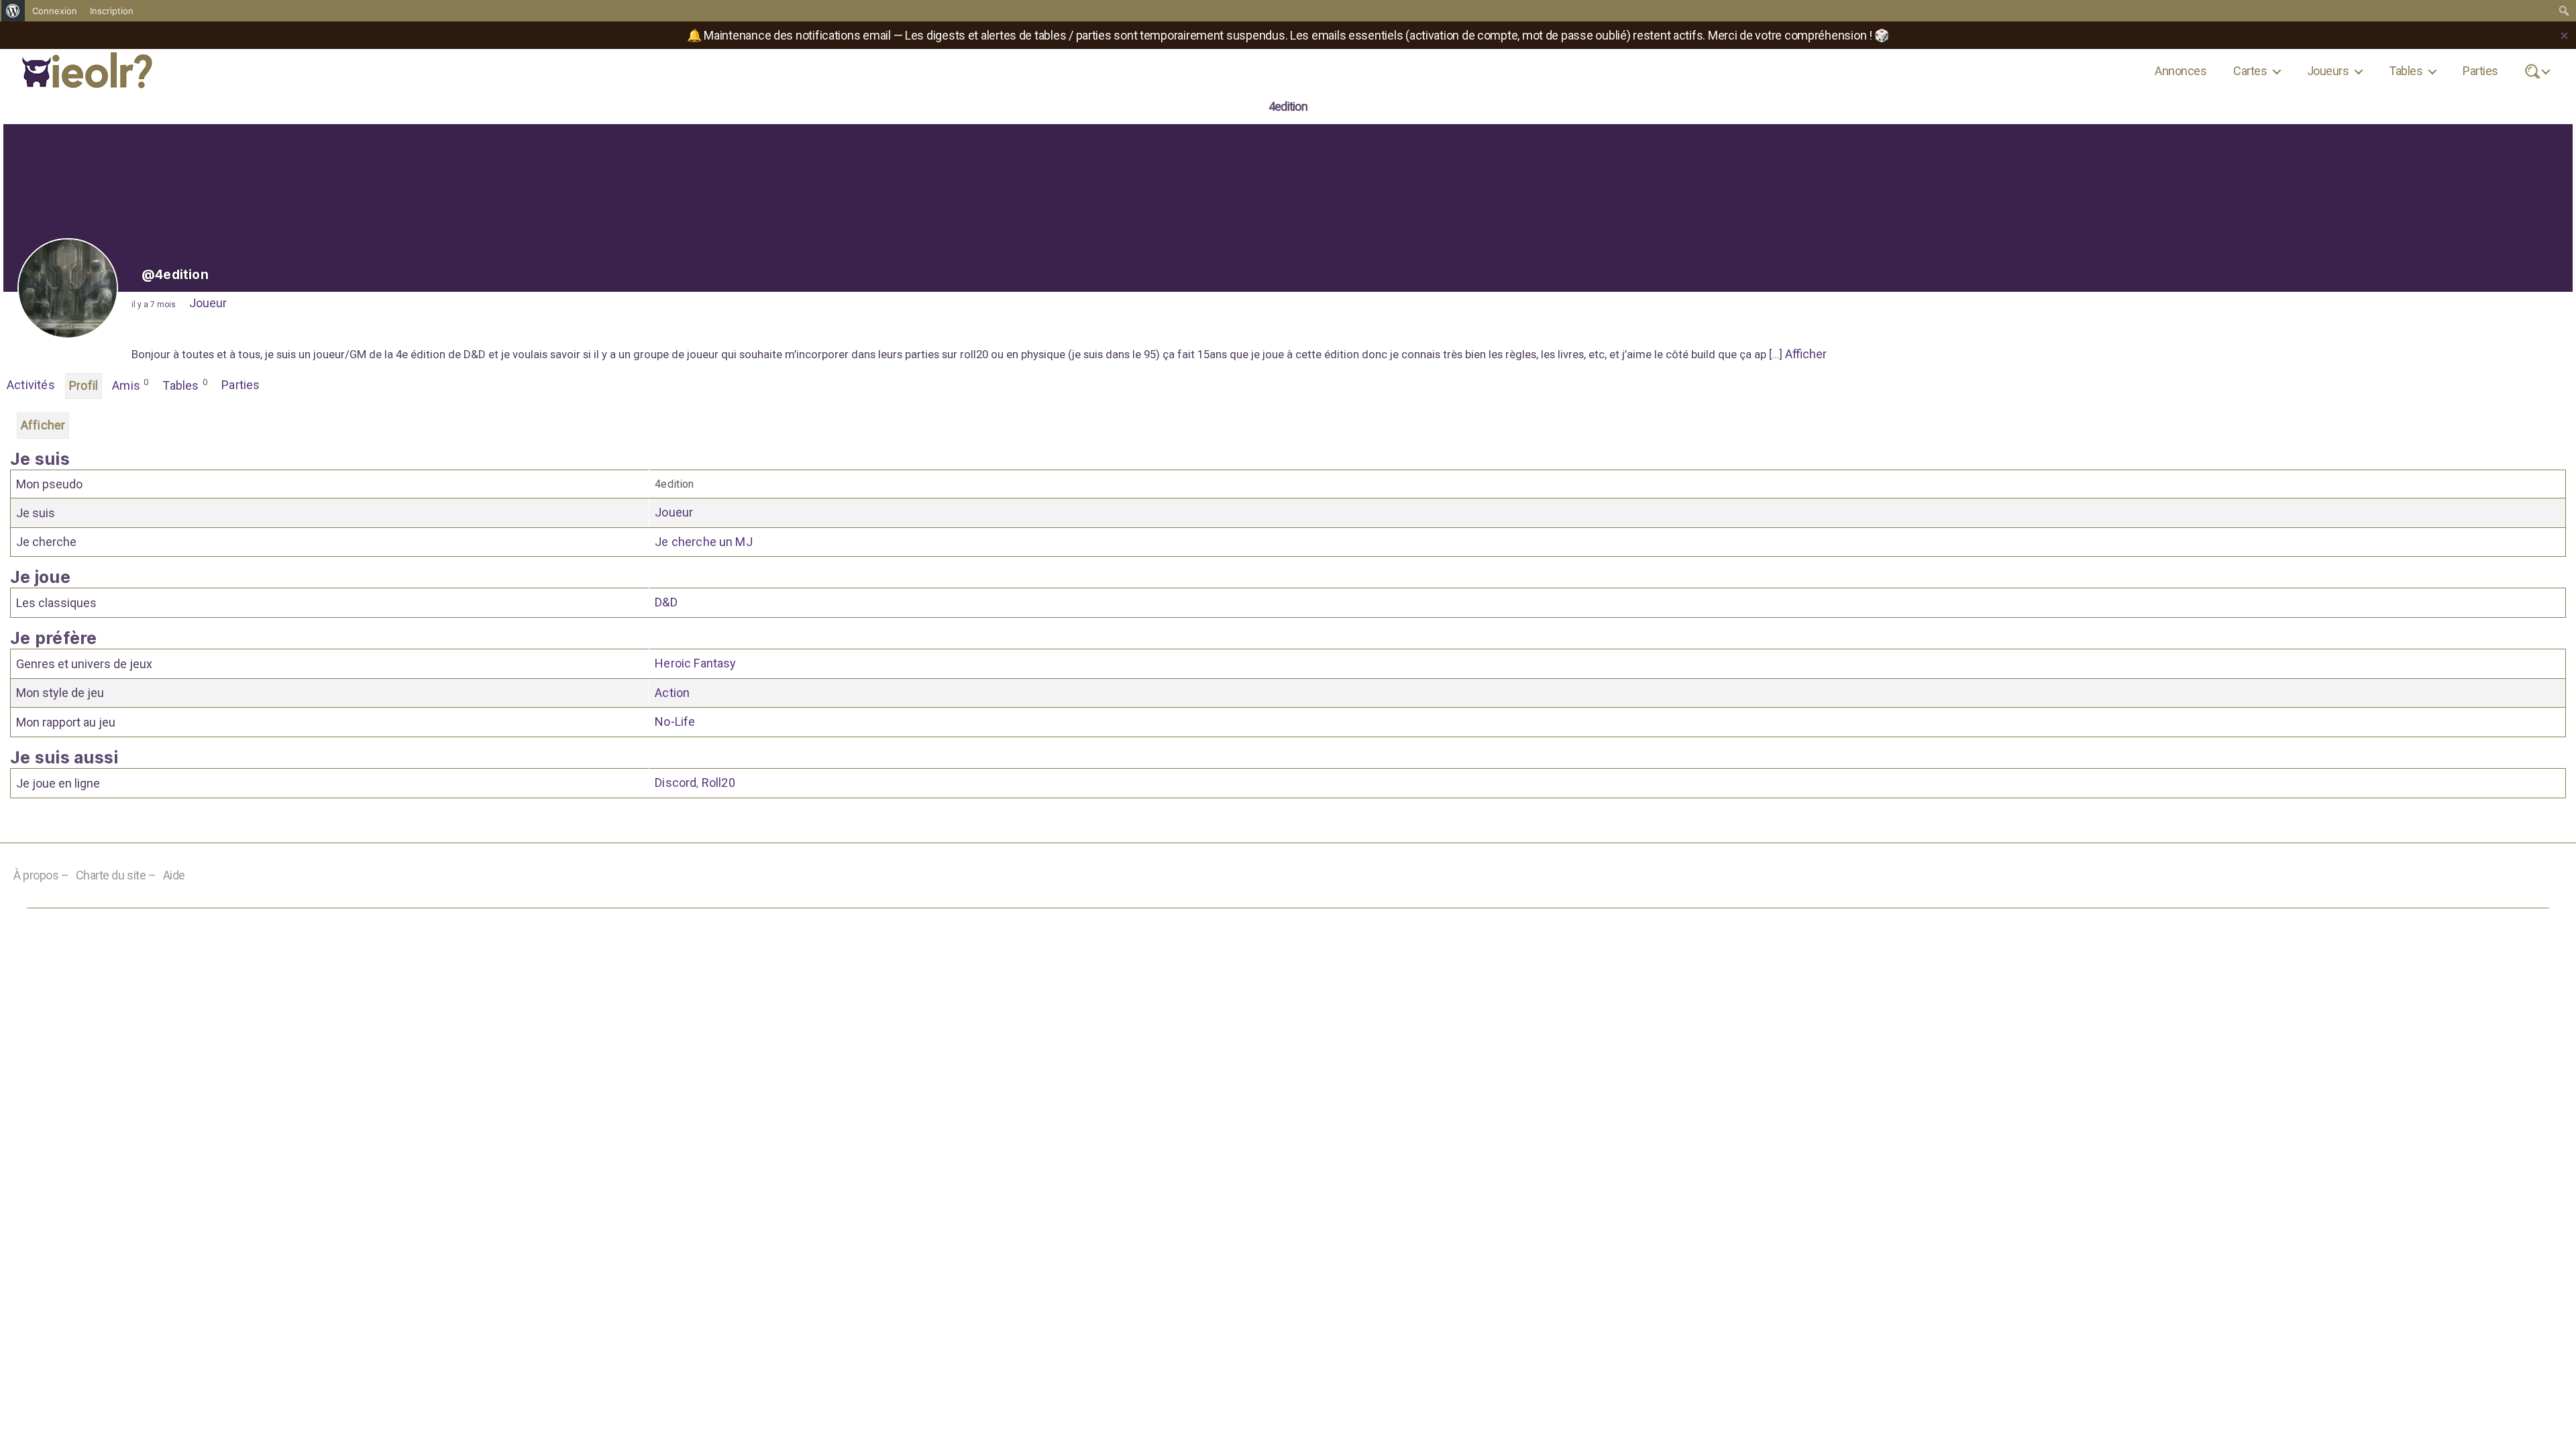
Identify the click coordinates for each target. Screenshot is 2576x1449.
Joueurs (2328, 71)
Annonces (2181, 71)
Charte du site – (116, 875)
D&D (666, 602)
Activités (31, 385)
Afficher (1806, 354)
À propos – (41, 875)
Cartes (2250, 71)
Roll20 (718, 783)
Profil (84, 385)
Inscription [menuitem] (112, 11)
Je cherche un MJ (704, 542)
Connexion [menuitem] (55, 11)
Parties (2480, 71)
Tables (2406, 71)
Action (672, 693)
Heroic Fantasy (695, 663)
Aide (174, 875)
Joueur (208, 303)
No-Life (675, 721)
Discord (676, 783)
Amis (130, 385)
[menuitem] (13, 11)
